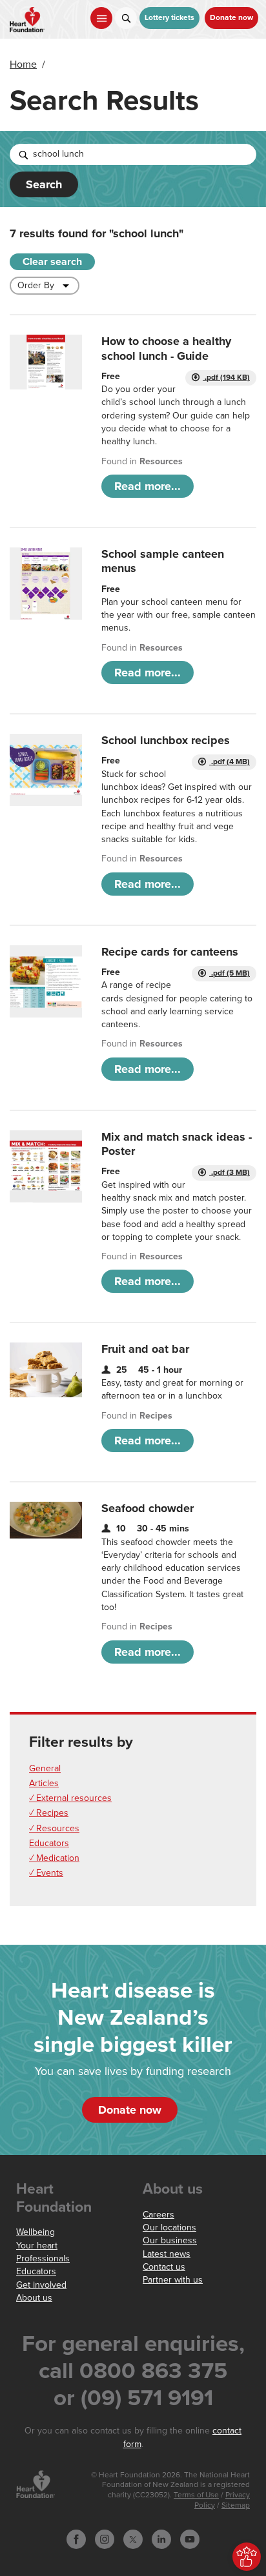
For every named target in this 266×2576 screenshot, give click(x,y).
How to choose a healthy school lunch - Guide (166, 348)
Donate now (231, 18)
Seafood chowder (148, 1508)
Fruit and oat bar (145, 1349)
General (45, 1768)
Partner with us (173, 2280)
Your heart (37, 2246)
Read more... (148, 486)
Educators (49, 1843)
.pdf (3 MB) (230, 1173)
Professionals (43, 2258)
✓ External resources (70, 1798)
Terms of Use (196, 2495)
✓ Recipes (49, 1813)
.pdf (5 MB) (230, 973)
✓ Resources (54, 1828)
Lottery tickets (169, 18)
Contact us (164, 2267)
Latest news (167, 2254)
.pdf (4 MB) (230, 762)
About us (34, 2298)
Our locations (169, 2227)
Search (44, 184)
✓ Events (46, 1873)
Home (23, 64)
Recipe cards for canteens (170, 952)
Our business (170, 2240)
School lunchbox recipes (166, 740)
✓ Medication (54, 1858)
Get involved (41, 2285)
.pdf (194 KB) (226, 378)
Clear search (52, 262)
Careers (159, 2215)
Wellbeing (36, 2232)
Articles (44, 1783)
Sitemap (236, 2505)
